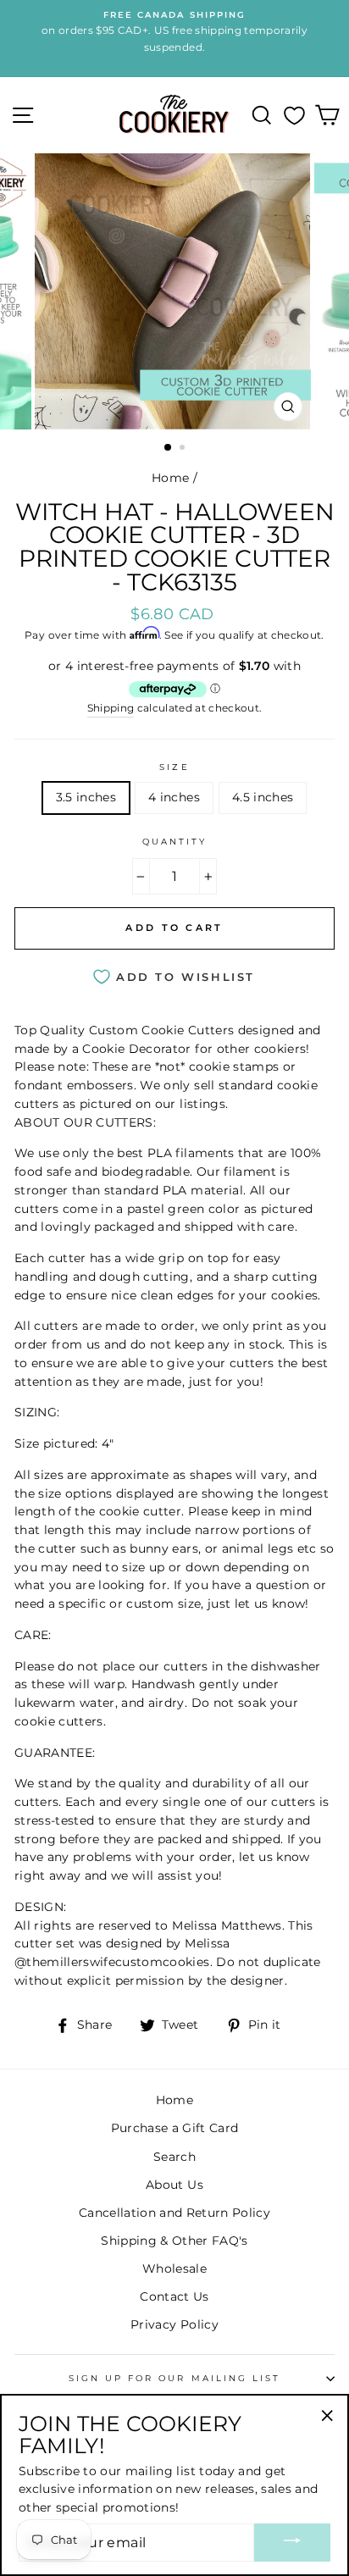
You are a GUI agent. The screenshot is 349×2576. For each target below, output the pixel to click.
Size (174, 767)
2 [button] (184, 449)
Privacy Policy (174, 2324)
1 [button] (169, 448)
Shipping (111, 708)
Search (174, 2157)
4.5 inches (263, 797)
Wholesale (174, 2269)
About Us (174, 2185)
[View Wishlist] (294, 115)
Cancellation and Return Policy (174, 2213)
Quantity (174, 842)
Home (170, 478)
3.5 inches (86, 797)
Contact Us (174, 2296)
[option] (174, 291)
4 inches (174, 797)
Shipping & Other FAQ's (174, 2241)
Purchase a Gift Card (175, 2128)
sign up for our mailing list (175, 2378)
